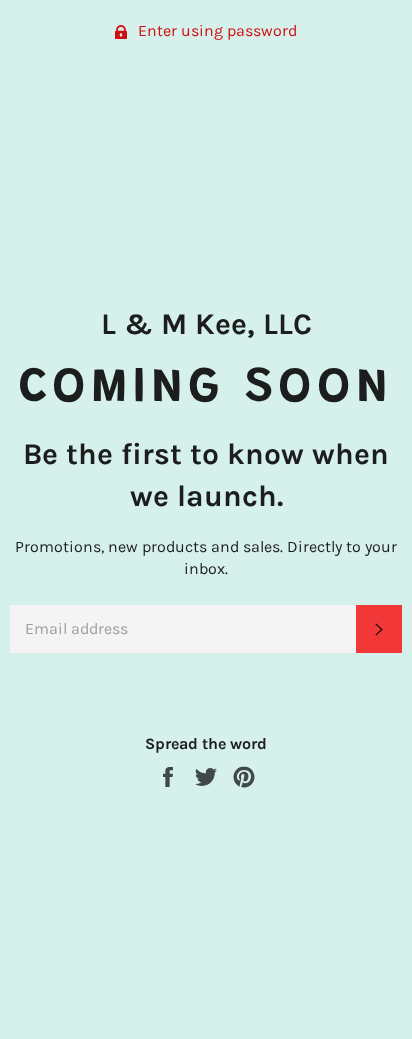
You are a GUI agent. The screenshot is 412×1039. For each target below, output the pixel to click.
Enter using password (215, 30)
